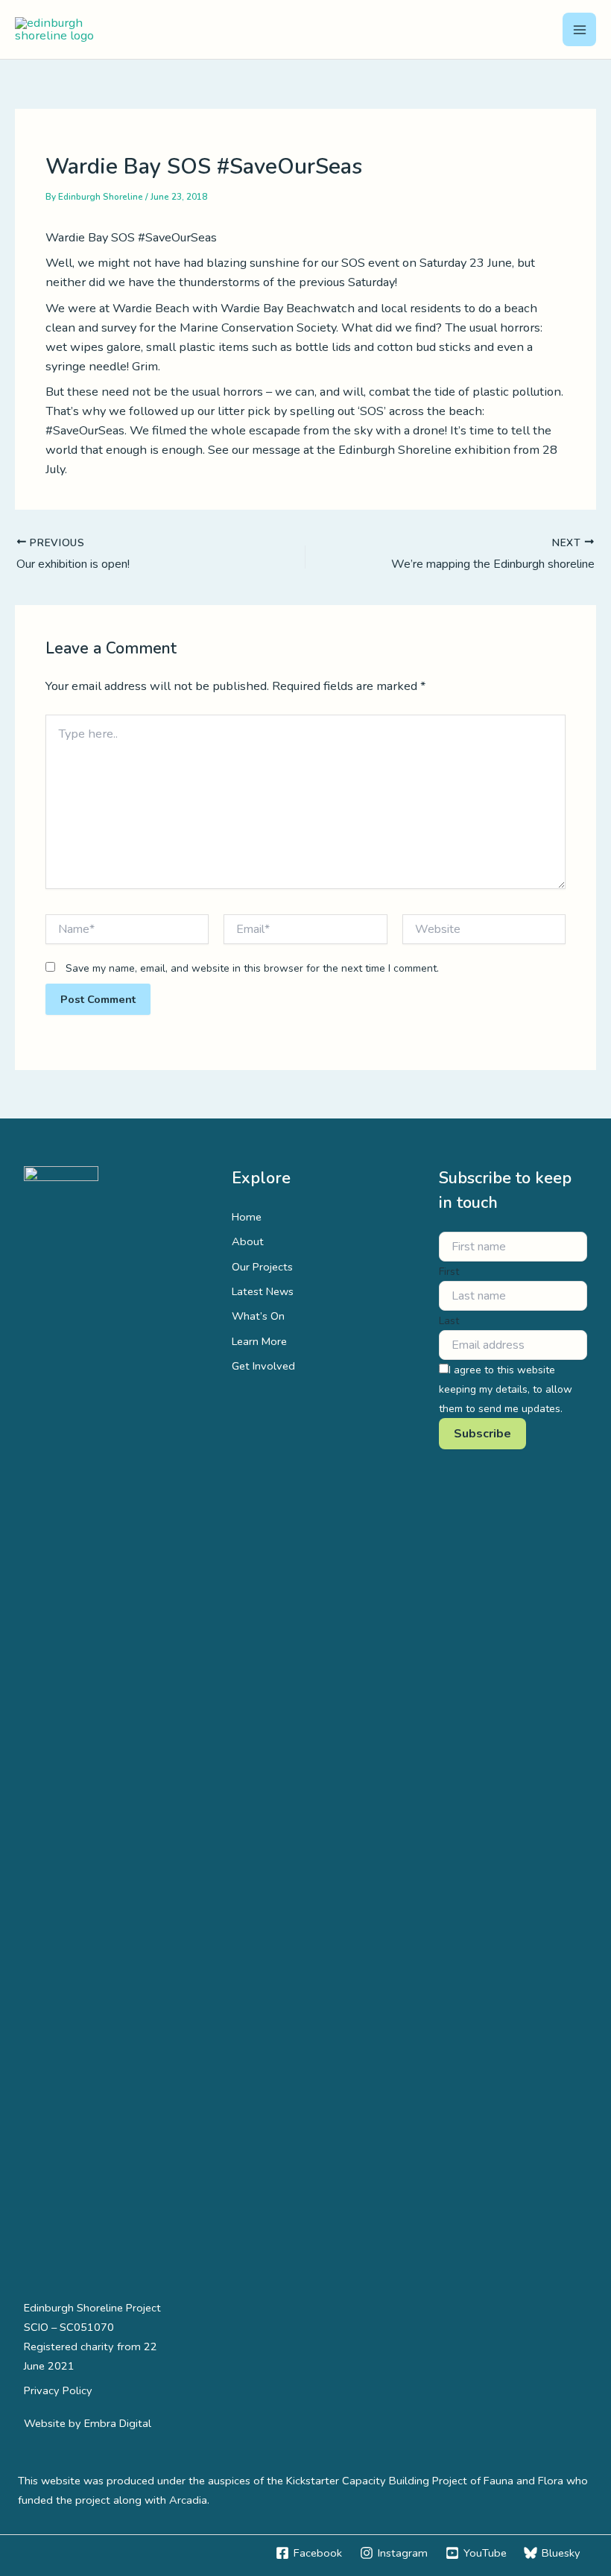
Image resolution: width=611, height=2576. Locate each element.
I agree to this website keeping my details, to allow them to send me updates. (506, 1389)
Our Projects (262, 1267)
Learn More (259, 1341)
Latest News (263, 1291)
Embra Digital (118, 2423)
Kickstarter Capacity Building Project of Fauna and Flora (425, 2481)
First (449, 1272)
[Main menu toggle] (579, 29)
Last (449, 1321)
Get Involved (263, 1366)
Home (247, 1217)
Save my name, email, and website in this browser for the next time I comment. (252, 968)
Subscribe (482, 1434)
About (248, 1241)
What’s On (258, 1316)
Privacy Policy (58, 2390)
